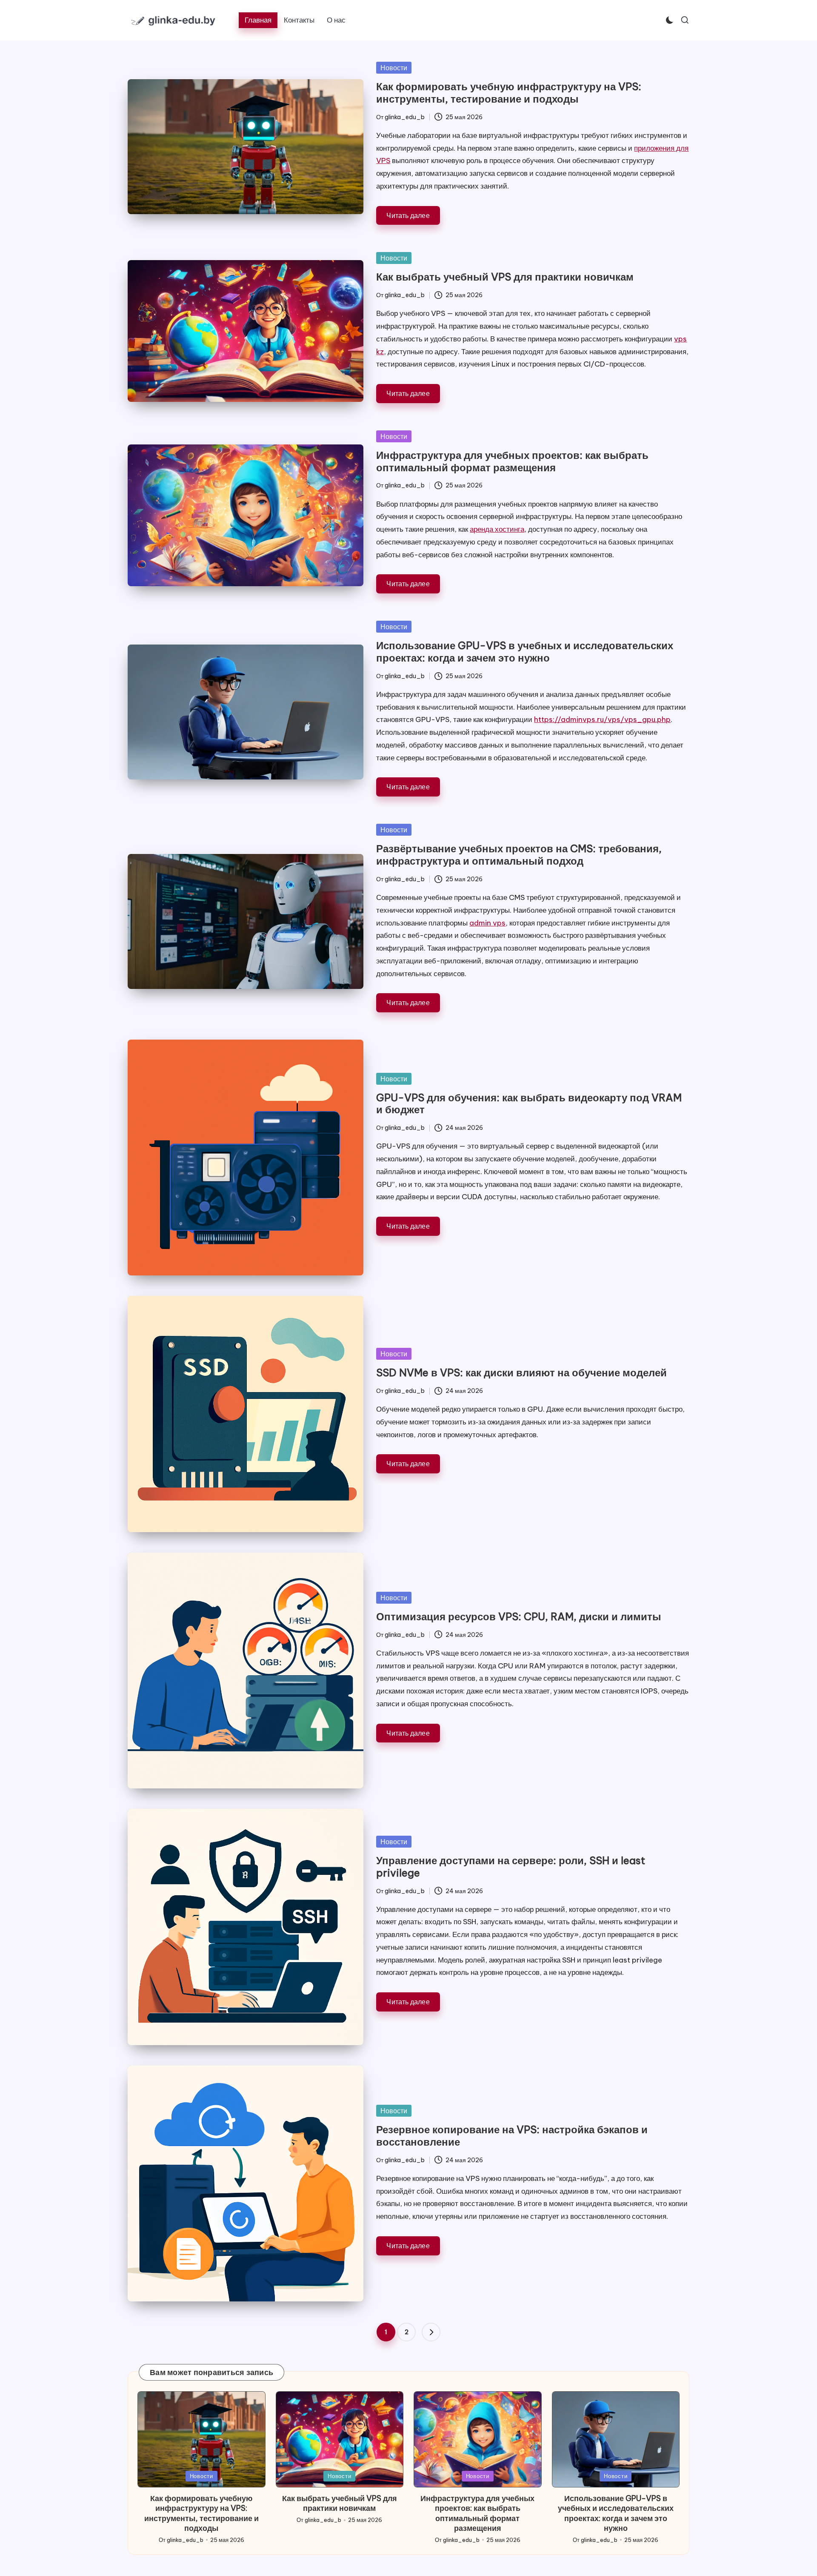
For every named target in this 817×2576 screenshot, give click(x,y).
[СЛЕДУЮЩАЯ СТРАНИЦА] (431, 2332)
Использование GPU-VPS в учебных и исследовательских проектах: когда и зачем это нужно (525, 652)
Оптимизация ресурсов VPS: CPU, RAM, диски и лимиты (519, 1616)
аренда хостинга (497, 529)
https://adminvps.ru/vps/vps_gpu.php (602, 719)
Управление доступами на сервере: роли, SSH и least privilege (511, 1867)
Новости (394, 68)
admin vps (487, 923)
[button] (431, 2332)
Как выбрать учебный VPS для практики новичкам (505, 277)
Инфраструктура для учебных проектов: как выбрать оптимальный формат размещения (512, 461)
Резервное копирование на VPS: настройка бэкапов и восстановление (512, 2136)
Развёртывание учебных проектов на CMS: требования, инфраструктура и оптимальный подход (519, 855)
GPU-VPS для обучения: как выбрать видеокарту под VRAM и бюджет (529, 1104)
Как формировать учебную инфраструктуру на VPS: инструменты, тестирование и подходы (509, 93)
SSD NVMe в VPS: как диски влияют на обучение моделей (521, 1373)
